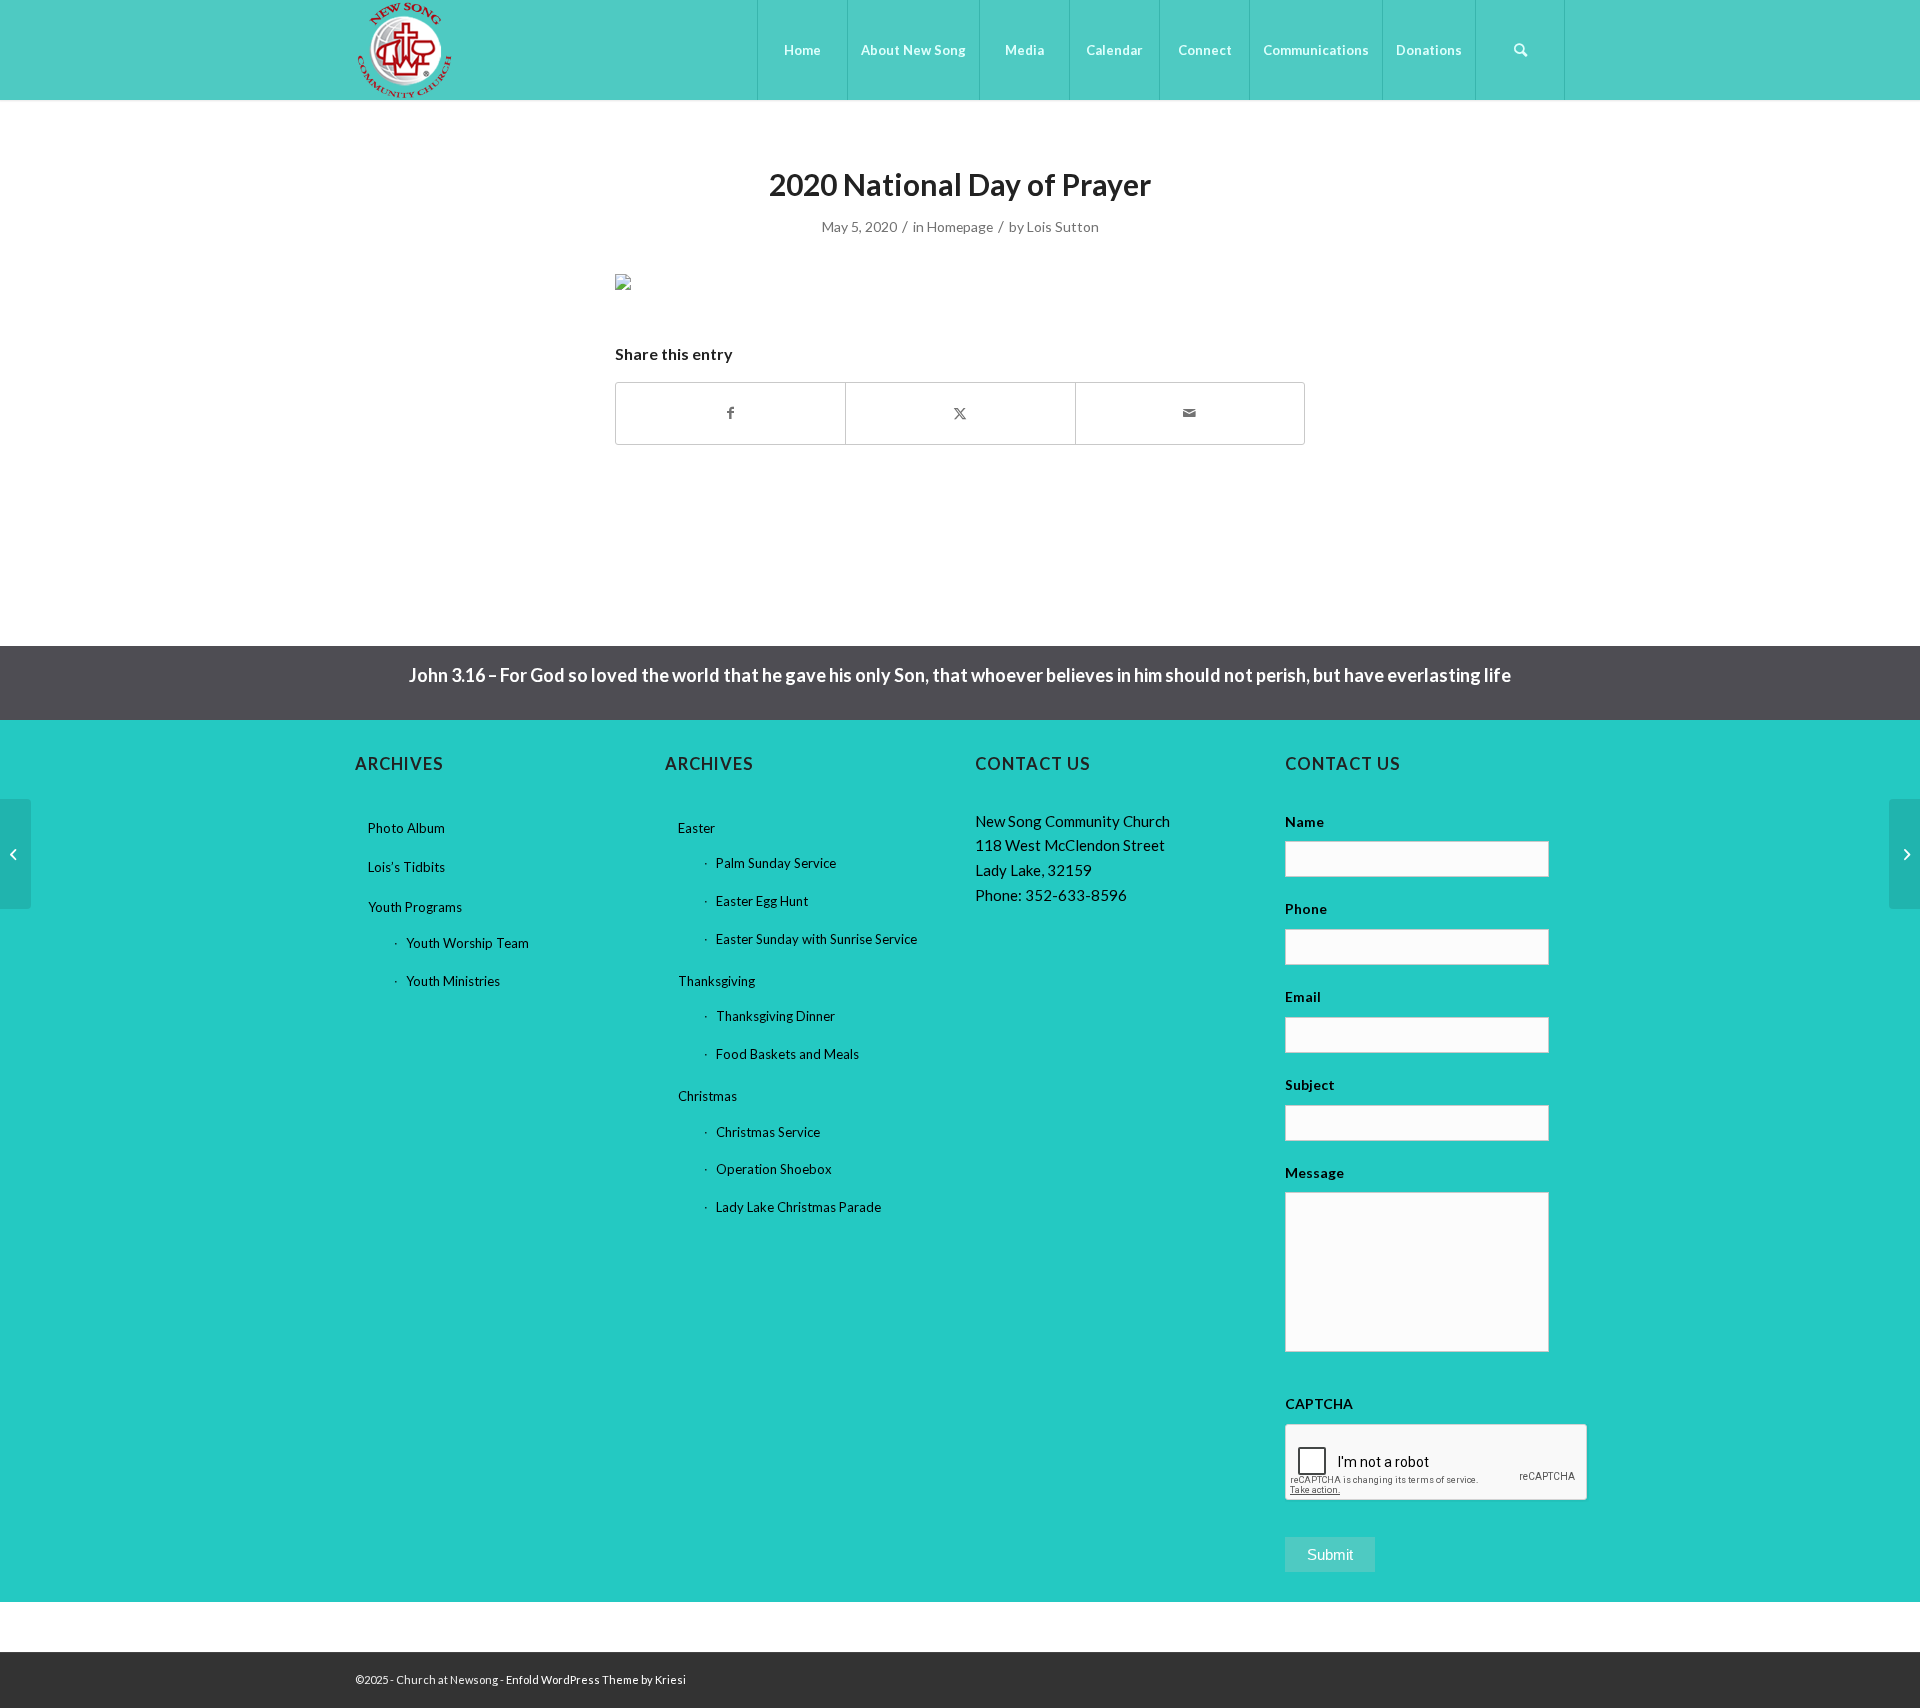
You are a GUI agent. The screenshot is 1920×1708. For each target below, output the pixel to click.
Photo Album (406, 828)
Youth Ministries (453, 981)
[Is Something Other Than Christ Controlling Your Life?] (15, 854)
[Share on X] (960, 413)
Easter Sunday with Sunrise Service (816, 939)
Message (1314, 1172)
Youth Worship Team (467, 943)
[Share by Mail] (1190, 413)
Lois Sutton (1063, 226)
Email (1303, 996)
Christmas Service (768, 1132)
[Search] (1520, 50)
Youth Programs (415, 907)
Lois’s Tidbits (406, 867)
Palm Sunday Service (776, 863)
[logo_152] (405, 50)
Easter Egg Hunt (762, 901)
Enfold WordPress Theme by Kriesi (596, 1679)
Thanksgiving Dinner (775, 1016)
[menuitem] (802, 50)
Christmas (707, 1096)
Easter (696, 828)
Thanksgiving (716, 981)
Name (1304, 821)
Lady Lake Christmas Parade (798, 1207)
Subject (1310, 1084)
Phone (1306, 908)
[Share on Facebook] (730, 413)
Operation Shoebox (774, 1169)
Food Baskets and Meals (787, 1054)
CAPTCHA (1319, 1403)
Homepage (960, 226)
